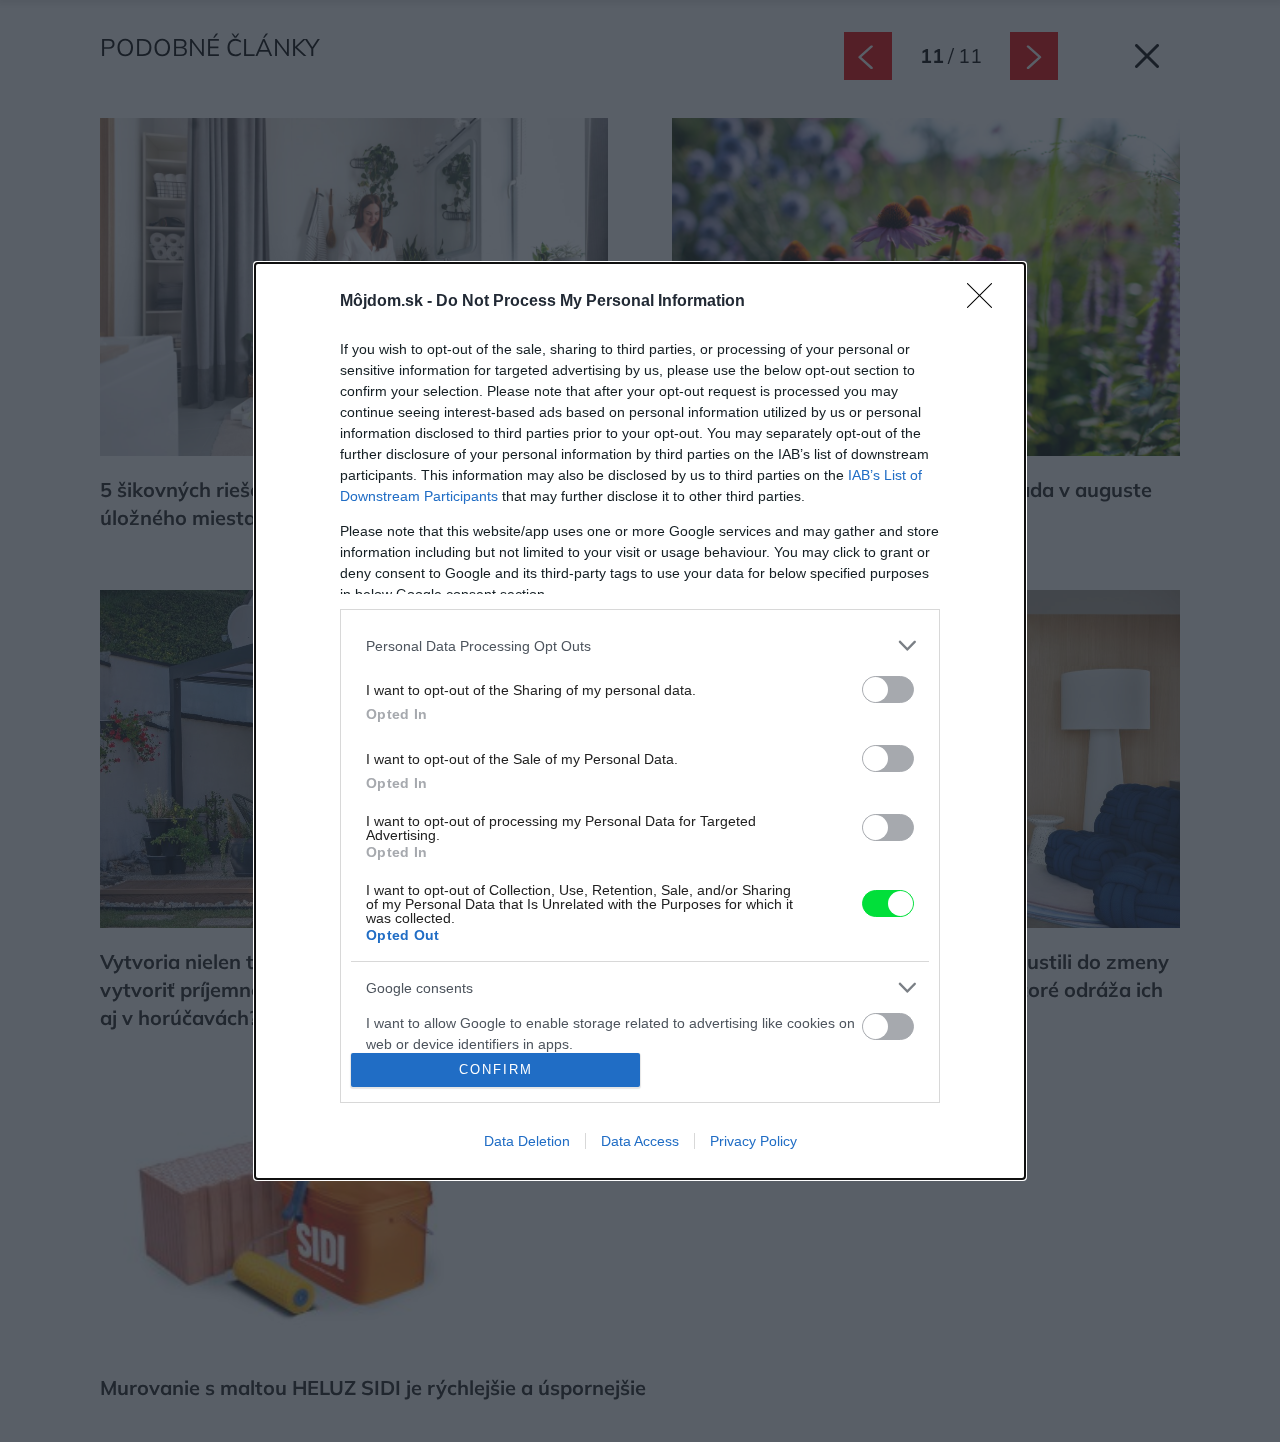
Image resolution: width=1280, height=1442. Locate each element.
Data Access (640, 1141)
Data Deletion (527, 1141)
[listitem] (640, 645)
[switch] (888, 689)
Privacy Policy (753, 1141)
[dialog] (640, 721)
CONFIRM (496, 1069)
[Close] (986, 302)
